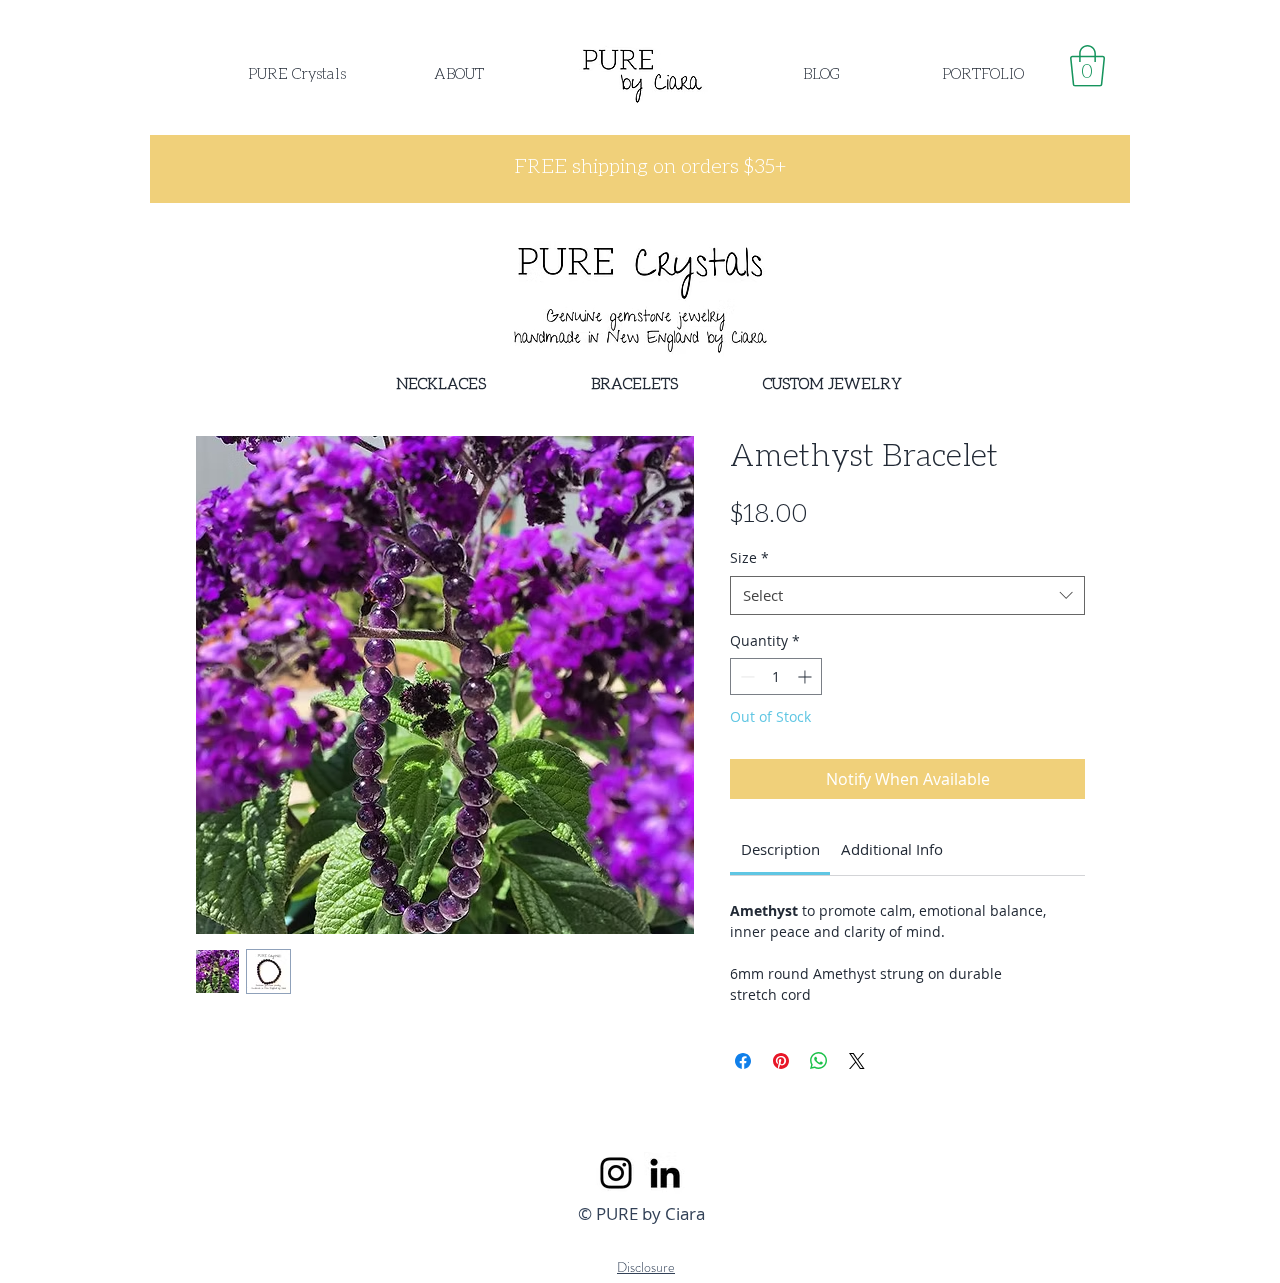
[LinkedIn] (665, 1173)
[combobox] (907, 595)
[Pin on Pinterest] (781, 1061)
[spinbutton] (776, 676)
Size (749, 557)
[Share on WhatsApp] (819, 1061)
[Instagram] (616, 1173)
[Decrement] (745, 676)
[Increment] (806, 676)
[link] (1087, 66)
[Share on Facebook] (743, 1061)
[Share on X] (857, 1061)
